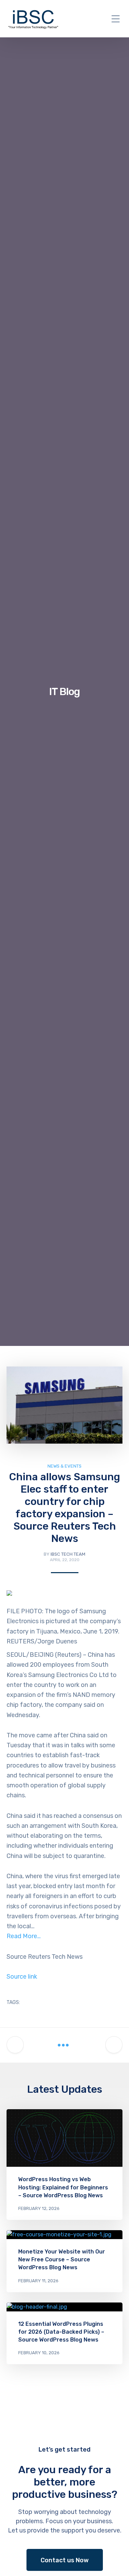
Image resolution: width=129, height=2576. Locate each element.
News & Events (64, 1466)
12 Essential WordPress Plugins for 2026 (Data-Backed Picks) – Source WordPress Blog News (61, 2332)
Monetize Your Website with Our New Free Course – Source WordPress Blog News (62, 2259)
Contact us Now (65, 2560)
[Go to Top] (115, 2561)
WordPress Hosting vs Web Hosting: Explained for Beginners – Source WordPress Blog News (63, 2187)
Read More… (24, 1936)
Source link (22, 1977)
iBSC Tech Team (68, 1554)
